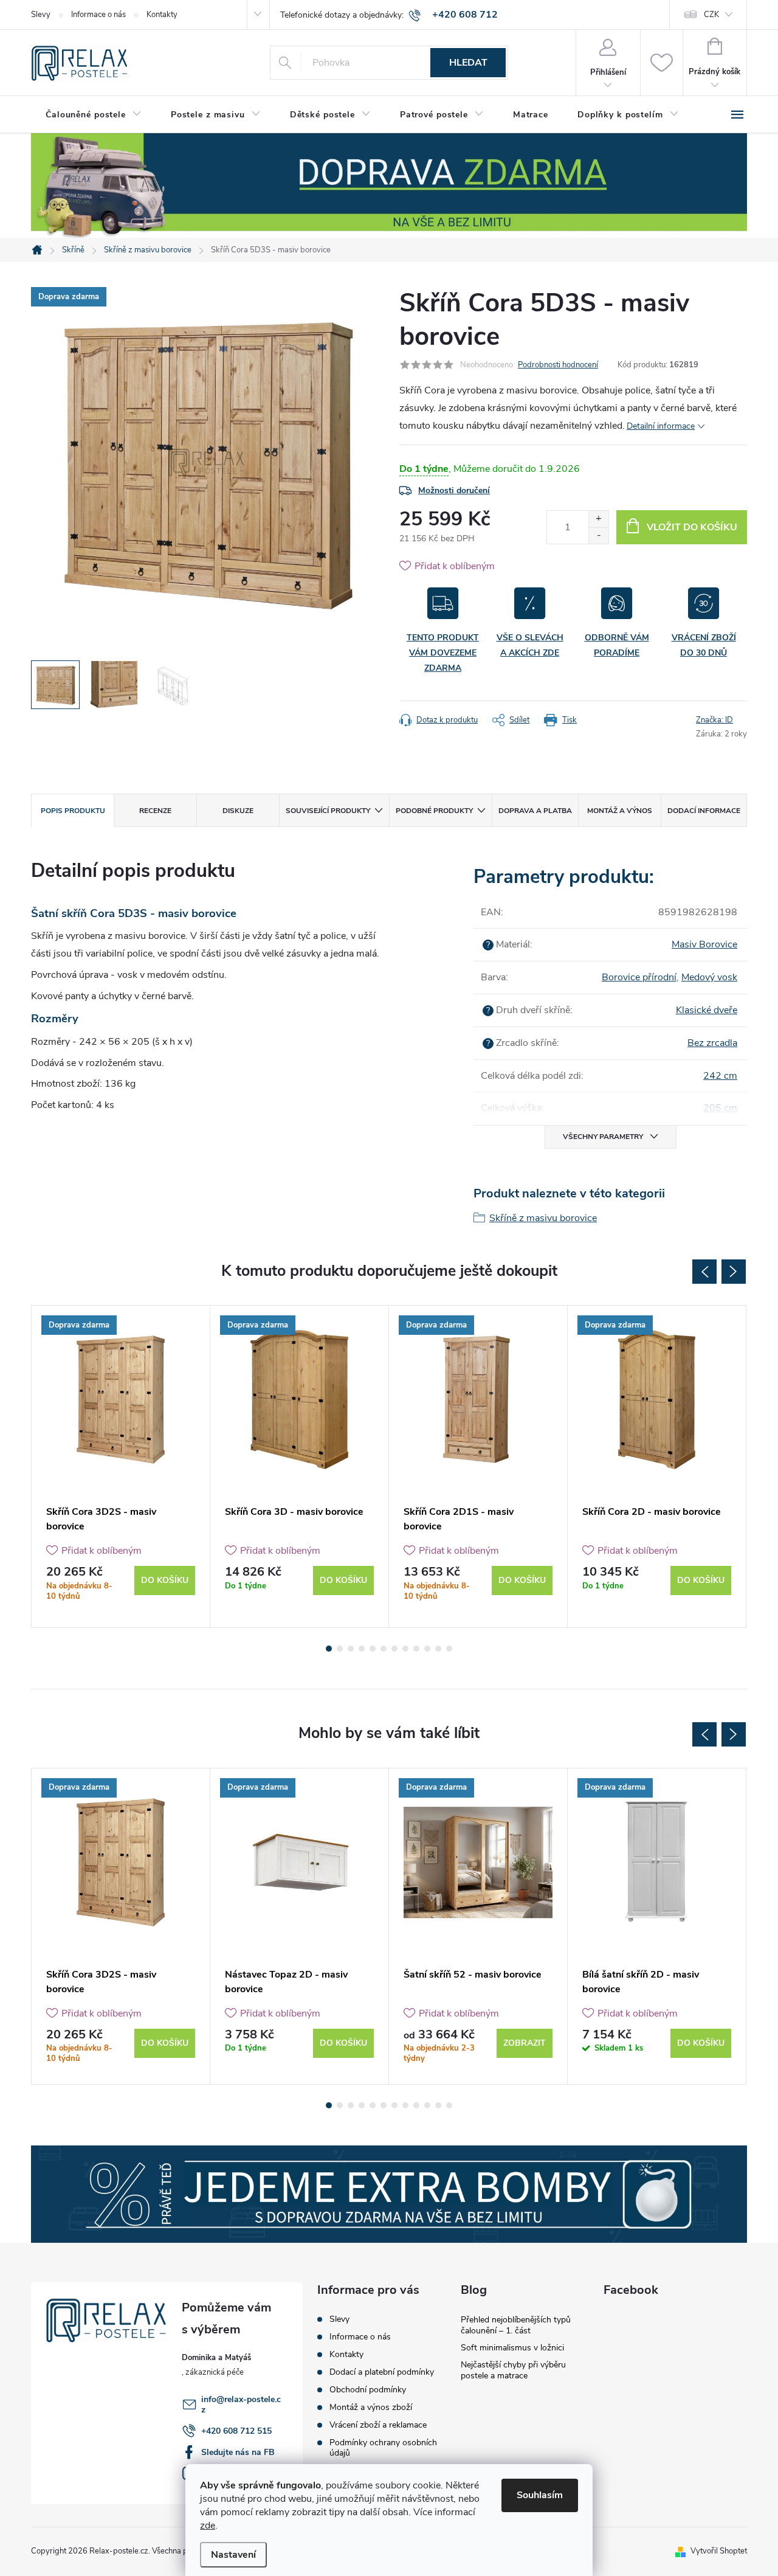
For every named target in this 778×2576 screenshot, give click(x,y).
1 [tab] (329, 1649)
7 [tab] (394, 1649)
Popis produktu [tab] (73, 811)
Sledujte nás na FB (238, 2452)
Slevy (41, 15)
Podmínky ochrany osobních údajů (383, 2448)
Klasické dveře (707, 1010)
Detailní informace (661, 426)
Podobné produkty (434, 811)
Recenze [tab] (155, 811)
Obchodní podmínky (368, 2390)
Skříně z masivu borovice (543, 1218)
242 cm (720, 1076)
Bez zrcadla (712, 1043)
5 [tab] (373, 1649)
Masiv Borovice (704, 944)
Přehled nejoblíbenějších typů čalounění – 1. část (516, 2325)
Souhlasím (540, 2495)
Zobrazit (525, 2043)
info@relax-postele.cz (241, 2405)
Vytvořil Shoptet (719, 2551)
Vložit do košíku (692, 527)
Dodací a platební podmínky (382, 2372)
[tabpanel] (121, 1466)
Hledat (468, 63)
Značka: (714, 720)
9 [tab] (416, 1649)
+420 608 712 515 (236, 2431)
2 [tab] (340, 1649)
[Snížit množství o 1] (598, 535)
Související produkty (328, 811)
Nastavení (233, 2555)
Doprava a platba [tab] (535, 811)
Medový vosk (709, 977)
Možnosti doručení (454, 490)
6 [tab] (384, 1649)
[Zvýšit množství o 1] (598, 519)
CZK (711, 15)
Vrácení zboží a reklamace (378, 2425)
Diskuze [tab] (238, 811)
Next (734, 1272)
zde (208, 2526)
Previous (704, 1272)
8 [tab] (405, 1649)
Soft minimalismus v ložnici (512, 2348)
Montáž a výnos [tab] (620, 811)
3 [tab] (351, 1649)
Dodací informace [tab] (704, 811)
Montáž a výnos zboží (371, 2407)
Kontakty (162, 15)
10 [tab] (427, 1649)
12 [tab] (449, 1649)
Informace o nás (98, 15)
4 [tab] (362, 1649)
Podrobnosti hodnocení (558, 365)
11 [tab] (438, 1649)
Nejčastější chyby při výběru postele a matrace (513, 2370)
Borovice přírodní (639, 977)
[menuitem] (94, 115)
